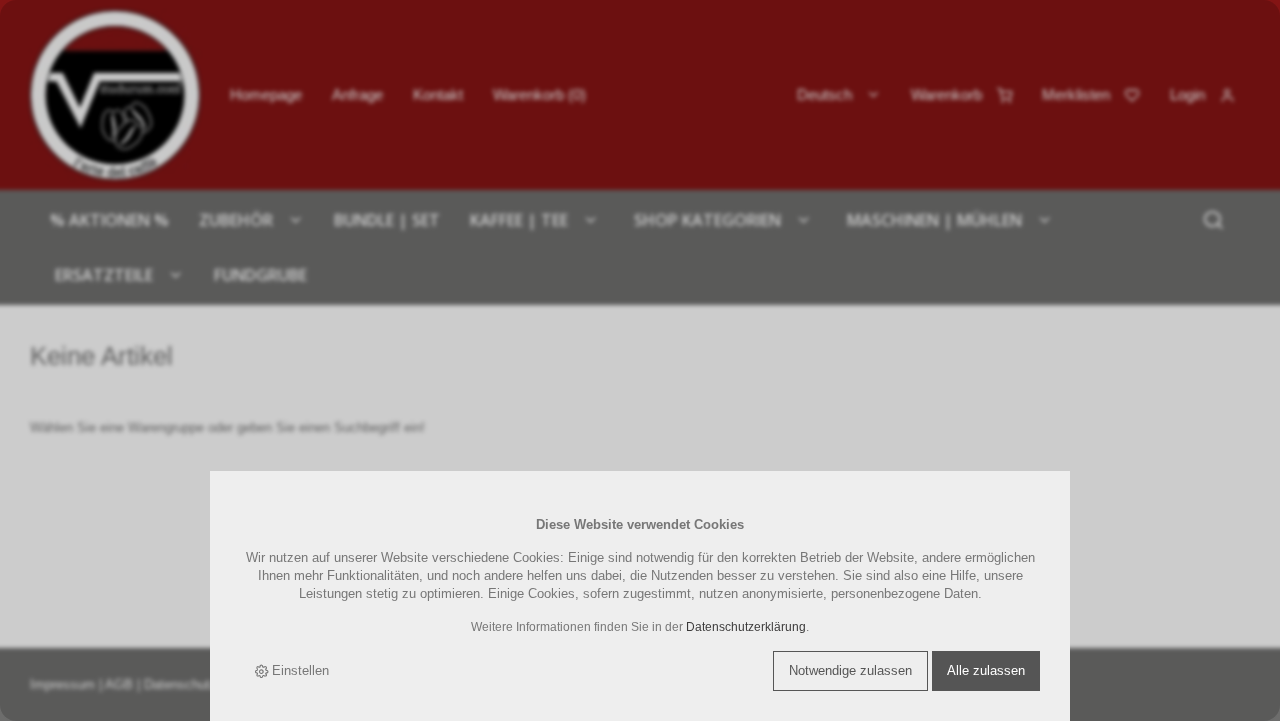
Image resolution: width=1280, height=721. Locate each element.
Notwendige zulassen (850, 670)
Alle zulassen (986, 670)
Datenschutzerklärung (746, 626)
